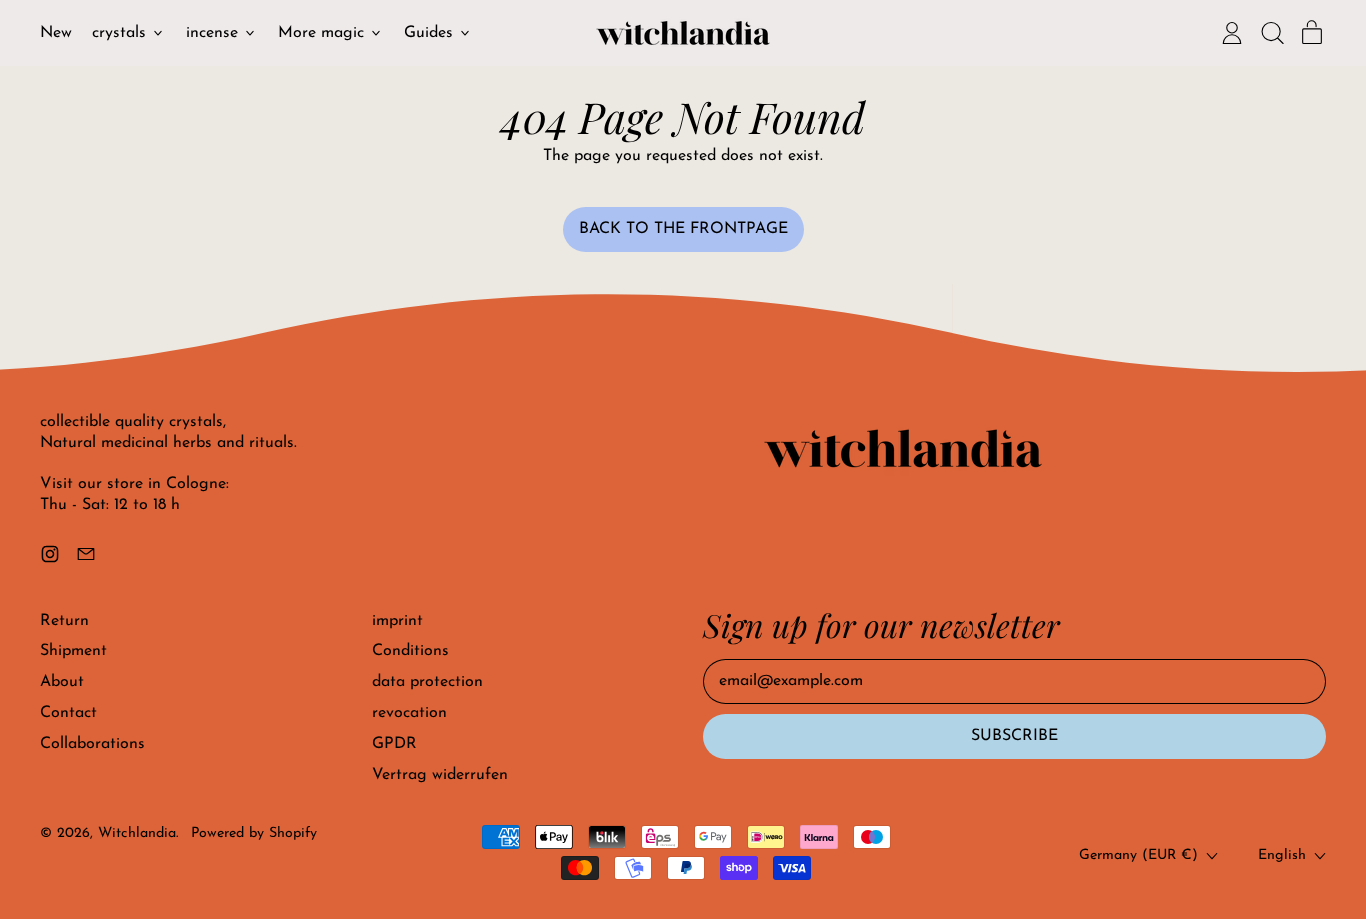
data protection (427, 682)
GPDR (394, 744)
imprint (397, 621)
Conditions (410, 651)
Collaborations (92, 744)
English (1282, 855)
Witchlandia (137, 833)
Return (64, 621)
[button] (1272, 33)
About (62, 682)
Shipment (73, 651)
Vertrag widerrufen (440, 775)
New (56, 33)
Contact (68, 713)
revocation (409, 713)
